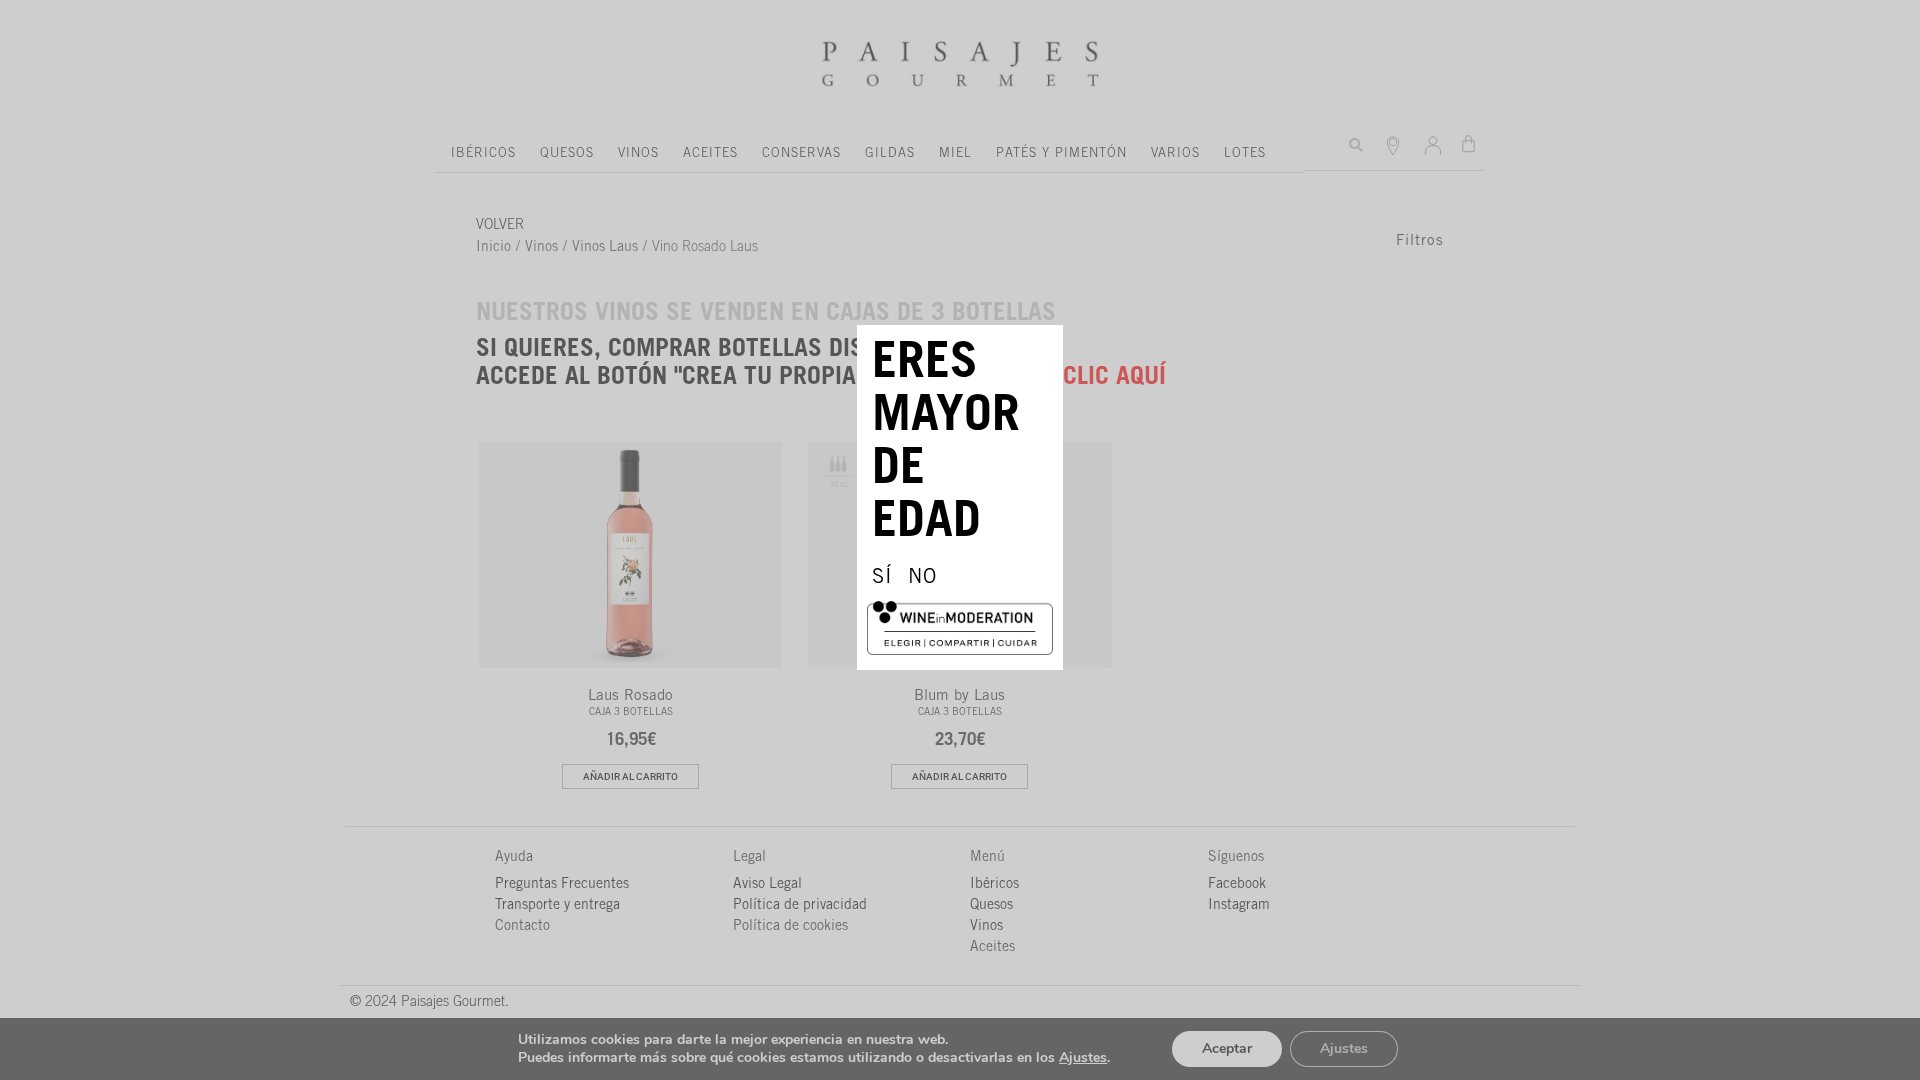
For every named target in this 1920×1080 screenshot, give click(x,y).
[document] (960, 540)
